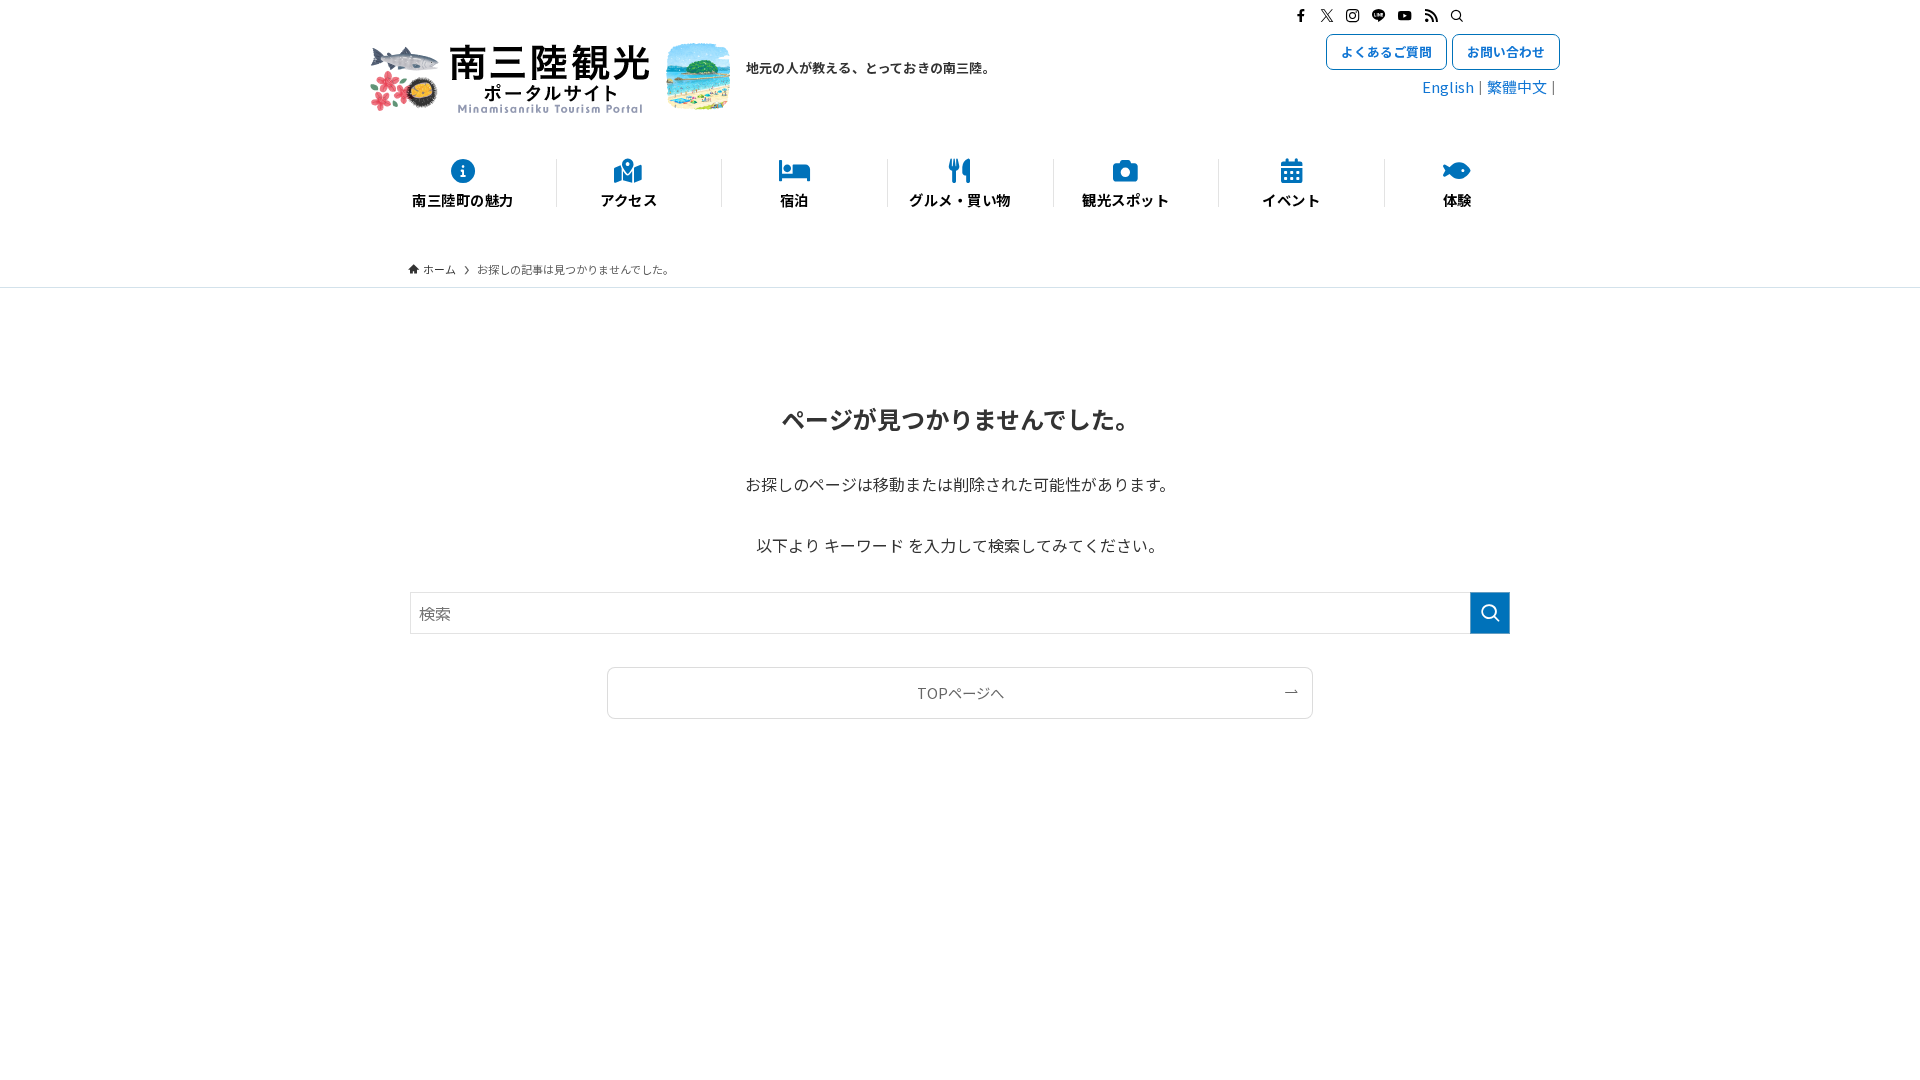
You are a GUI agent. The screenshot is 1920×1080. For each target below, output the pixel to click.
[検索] (1457, 16)
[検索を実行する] (1490, 613)
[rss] (1431, 16)
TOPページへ (960, 692)
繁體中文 (1517, 86)
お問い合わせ (1506, 51)
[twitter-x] (1327, 16)
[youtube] (1405, 16)
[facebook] (1301, 16)
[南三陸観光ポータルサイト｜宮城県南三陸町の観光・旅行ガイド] (550, 78)
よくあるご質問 (1386, 51)
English (1448, 86)
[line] (1379, 16)
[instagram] (1353, 16)
